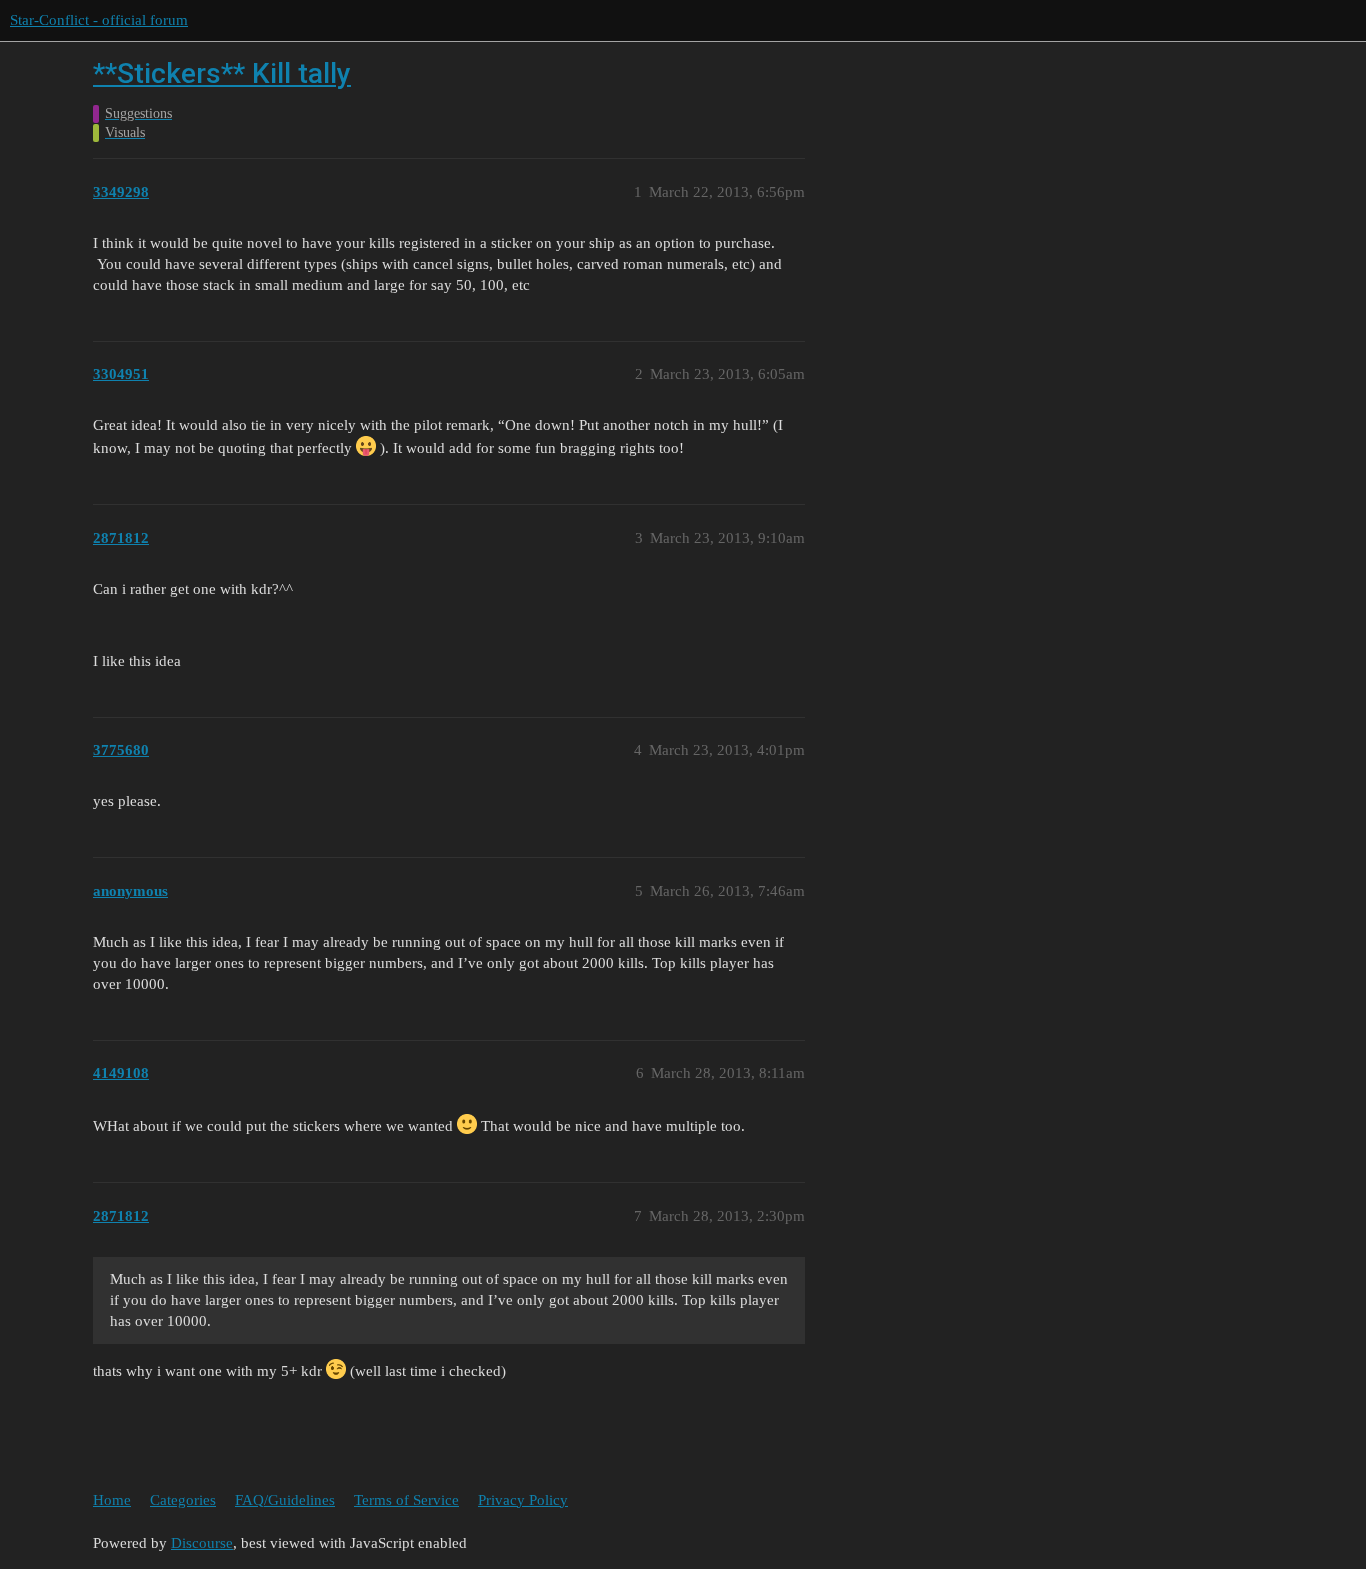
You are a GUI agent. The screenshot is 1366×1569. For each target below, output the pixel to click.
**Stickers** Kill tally (222, 73)
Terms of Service (406, 1500)
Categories (183, 1500)
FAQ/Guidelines (285, 1500)
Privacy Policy (523, 1500)
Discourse (202, 1543)
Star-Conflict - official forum (99, 20)
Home (112, 1500)
